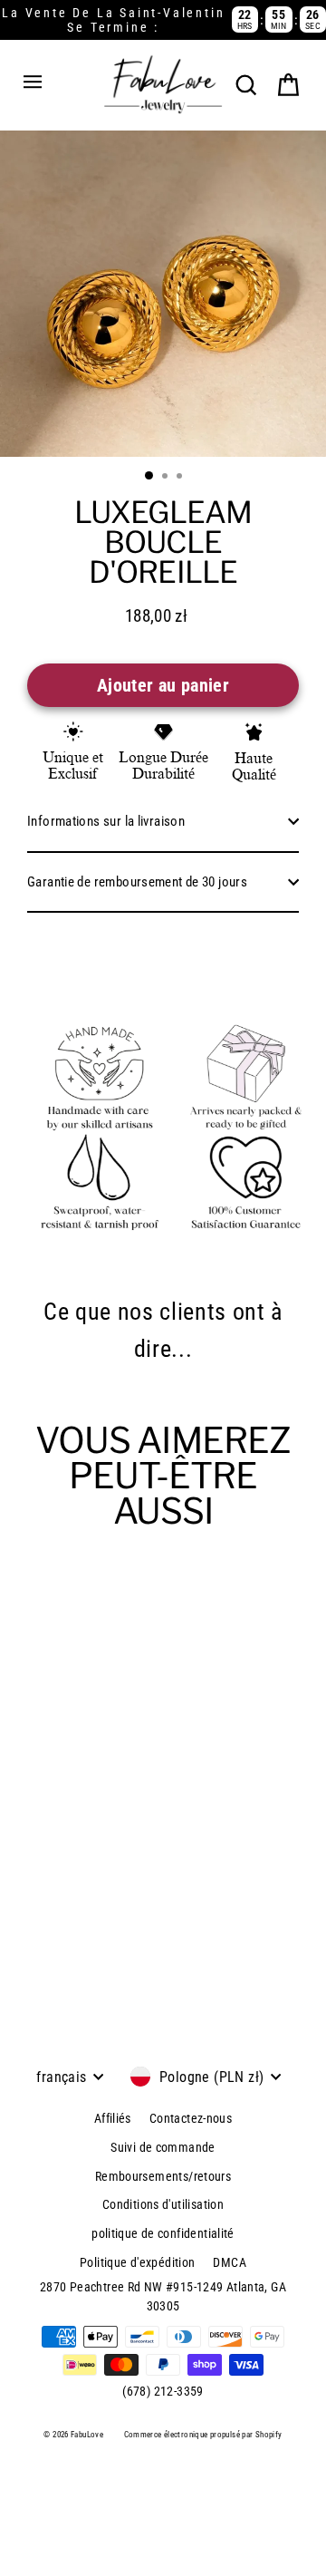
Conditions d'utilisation (163, 2204)
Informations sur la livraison (106, 821)
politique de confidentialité (163, 2233)
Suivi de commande (163, 2147)
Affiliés (113, 2118)
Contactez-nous (191, 2118)
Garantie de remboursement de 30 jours (137, 882)
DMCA (230, 2262)
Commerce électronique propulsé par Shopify (203, 2435)
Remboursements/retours (163, 2176)
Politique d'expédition (137, 2262)
